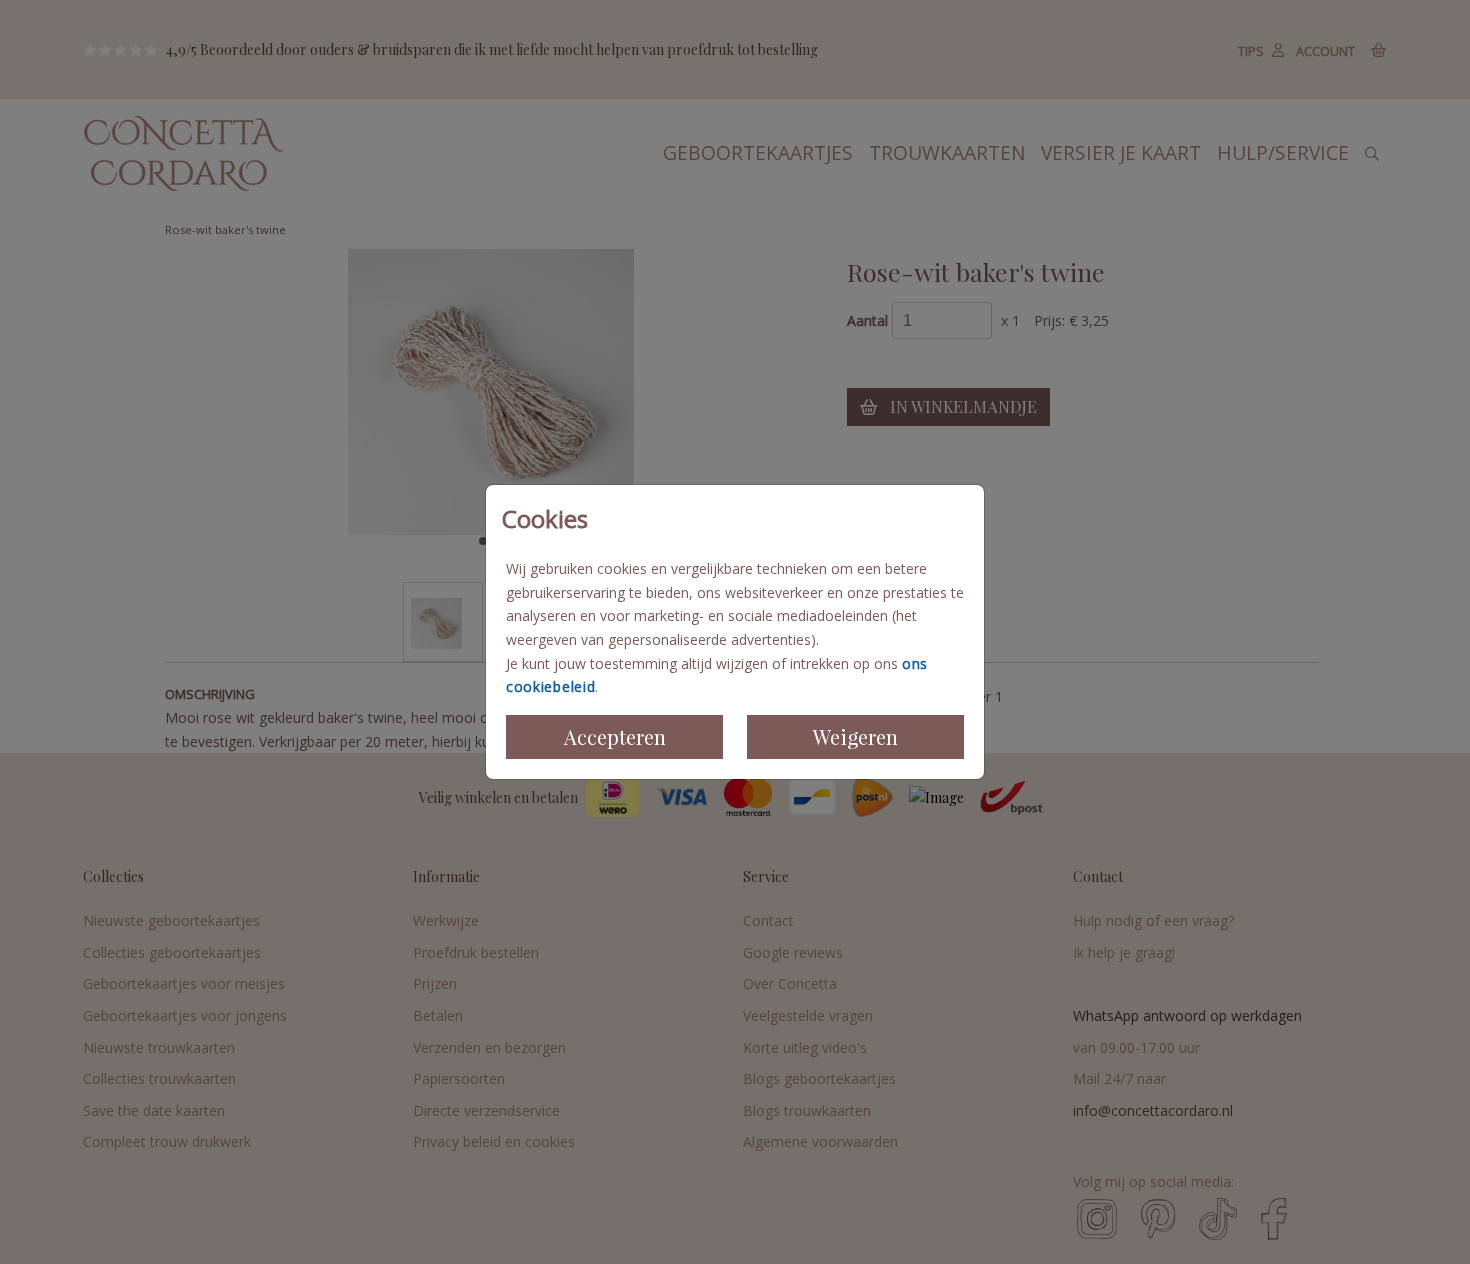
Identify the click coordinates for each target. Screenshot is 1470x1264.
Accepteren (615, 736)
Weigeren (855, 736)
